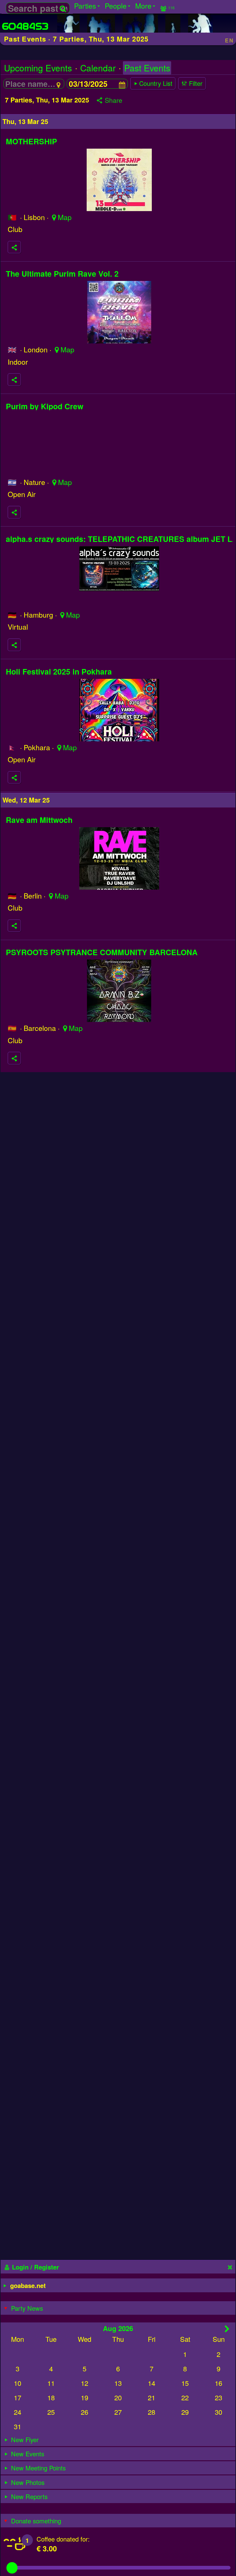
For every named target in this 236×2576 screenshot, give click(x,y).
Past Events (147, 68)
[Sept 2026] (227, 2329)
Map (65, 217)
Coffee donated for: (63, 2539)
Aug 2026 (118, 2328)
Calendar (98, 68)
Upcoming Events (38, 68)
